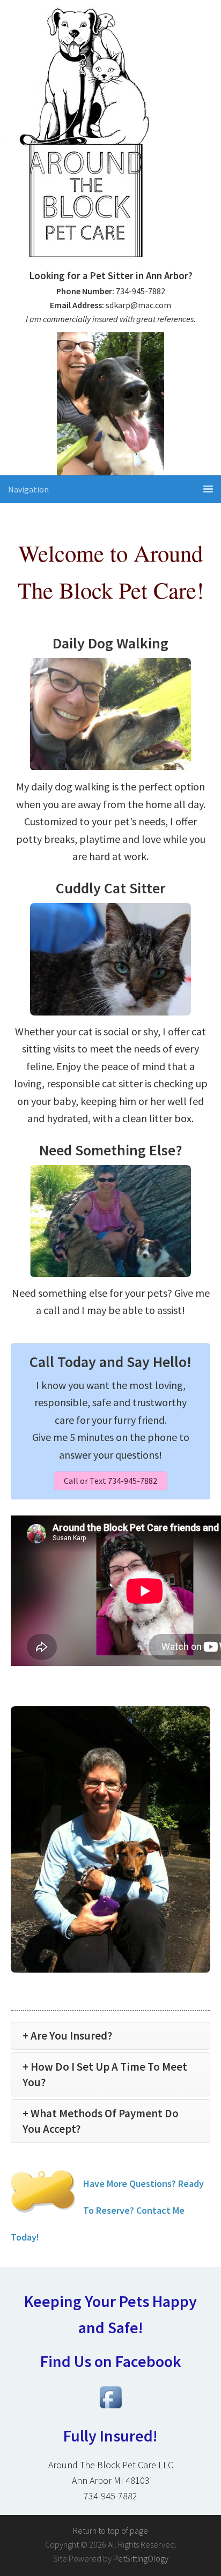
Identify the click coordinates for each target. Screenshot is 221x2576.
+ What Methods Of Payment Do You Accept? (101, 2121)
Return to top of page (110, 2530)
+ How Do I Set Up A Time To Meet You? (105, 2074)
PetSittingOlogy (141, 2558)
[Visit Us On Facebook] (110, 2409)
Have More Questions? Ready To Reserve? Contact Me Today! (107, 2210)
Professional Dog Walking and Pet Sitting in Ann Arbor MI (110, 137)
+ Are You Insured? (67, 2036)
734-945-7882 (110, 2496)
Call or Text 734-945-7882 (110, 1481)
